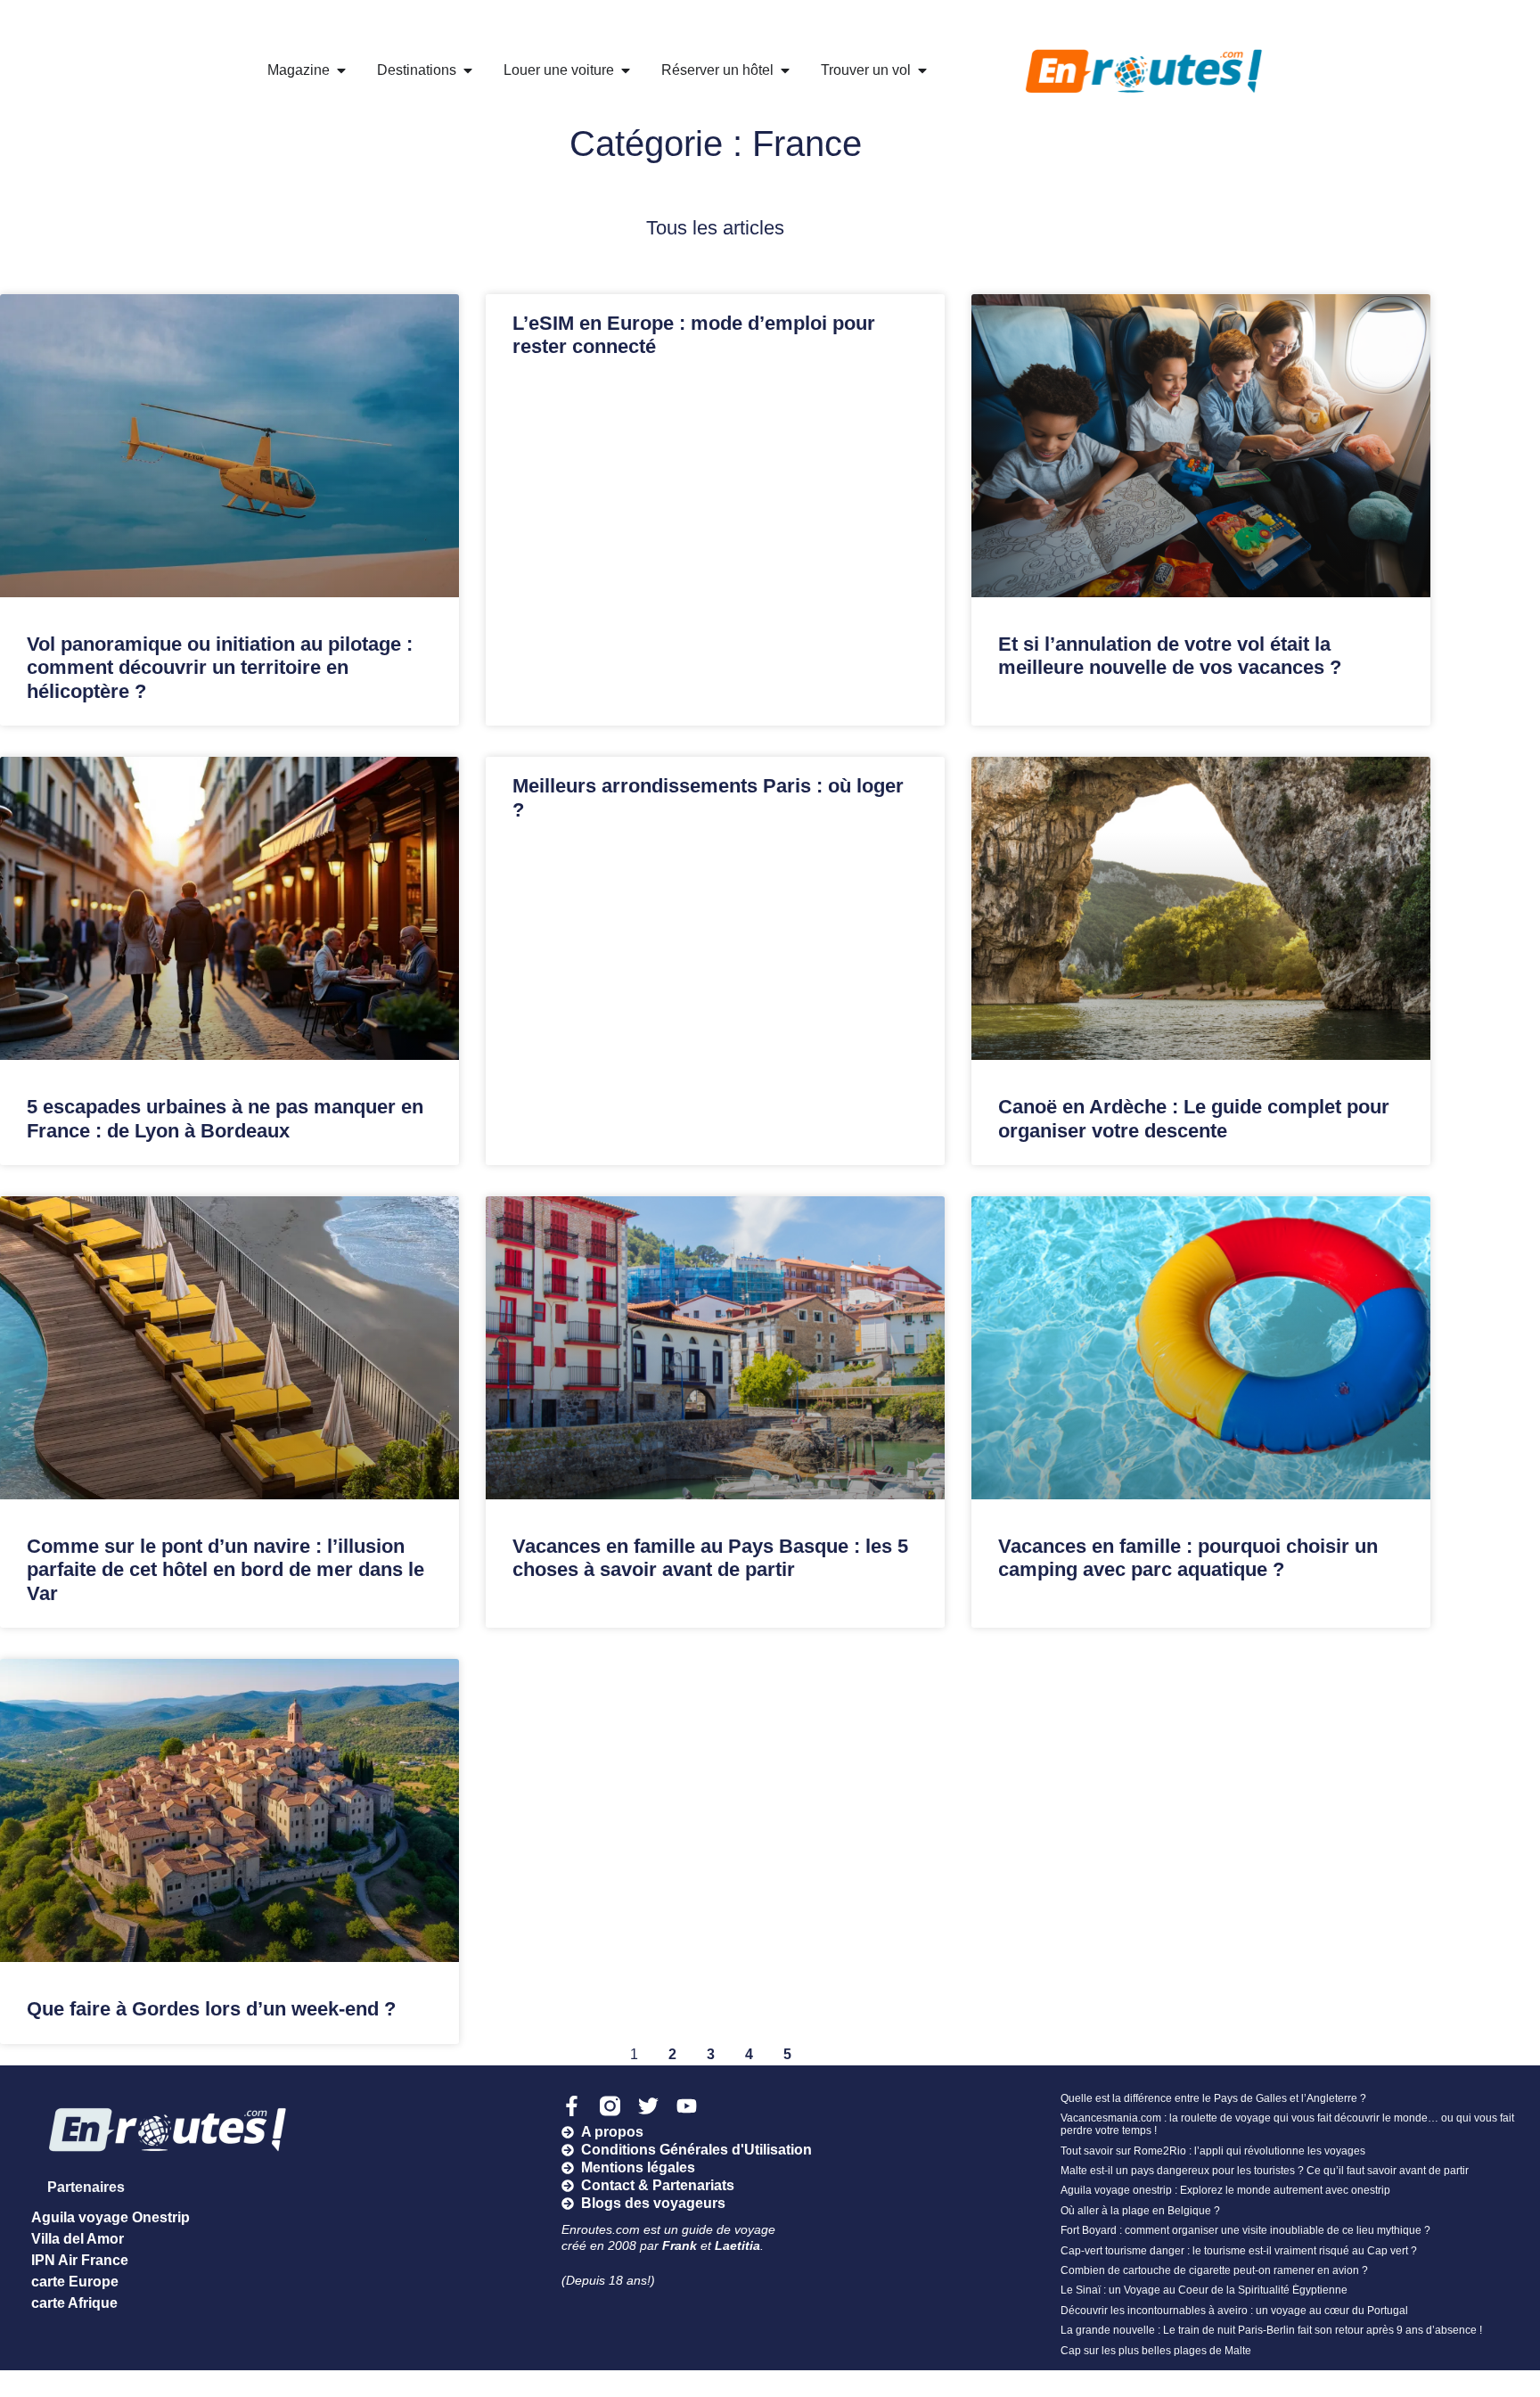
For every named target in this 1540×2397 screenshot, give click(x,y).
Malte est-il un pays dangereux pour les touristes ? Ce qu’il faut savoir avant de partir (1265, 2171)
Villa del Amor (78, 2239)
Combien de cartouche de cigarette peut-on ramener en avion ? (1214, 2270)
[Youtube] (687, 2106)
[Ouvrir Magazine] (341, 70)
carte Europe (75, 2282)
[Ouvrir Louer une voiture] (626, 70)
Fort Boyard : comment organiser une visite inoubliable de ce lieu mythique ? (1245, 2230)
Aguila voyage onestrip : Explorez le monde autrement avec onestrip (1225, 2190)
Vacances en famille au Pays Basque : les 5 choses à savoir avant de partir (710, 1558)
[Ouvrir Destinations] (468, 70)
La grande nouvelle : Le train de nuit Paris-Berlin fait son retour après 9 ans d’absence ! (1271, 2330)
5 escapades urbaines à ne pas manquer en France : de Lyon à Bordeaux (225, 1118)
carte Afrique (74, 2303)
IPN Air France (80, 2260)
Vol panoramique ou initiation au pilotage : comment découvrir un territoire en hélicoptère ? (220, 668)
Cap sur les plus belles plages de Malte (1156, 2351)
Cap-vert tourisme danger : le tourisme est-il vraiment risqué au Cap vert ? (1239, 2251)
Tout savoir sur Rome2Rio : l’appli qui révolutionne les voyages (1213, 2151)
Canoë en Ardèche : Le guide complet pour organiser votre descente (1194, 1118)
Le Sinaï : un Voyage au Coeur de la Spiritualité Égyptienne (1204, 2290)
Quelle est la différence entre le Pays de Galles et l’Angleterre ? (1213, 2098)
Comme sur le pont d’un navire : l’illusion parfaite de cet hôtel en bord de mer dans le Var (225, 1570)
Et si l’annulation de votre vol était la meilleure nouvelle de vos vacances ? (1170, 656)
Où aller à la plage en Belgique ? (1140, 2211)
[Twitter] (648, 2106)
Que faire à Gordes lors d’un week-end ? (211, 2009)
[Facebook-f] (572, 2106)
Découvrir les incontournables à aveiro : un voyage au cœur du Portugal (1234, 2311)
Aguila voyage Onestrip (111, 2217)
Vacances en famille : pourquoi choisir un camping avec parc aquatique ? (1188, 1558)
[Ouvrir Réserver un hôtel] (785, 70)
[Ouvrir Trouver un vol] (922, 70)
